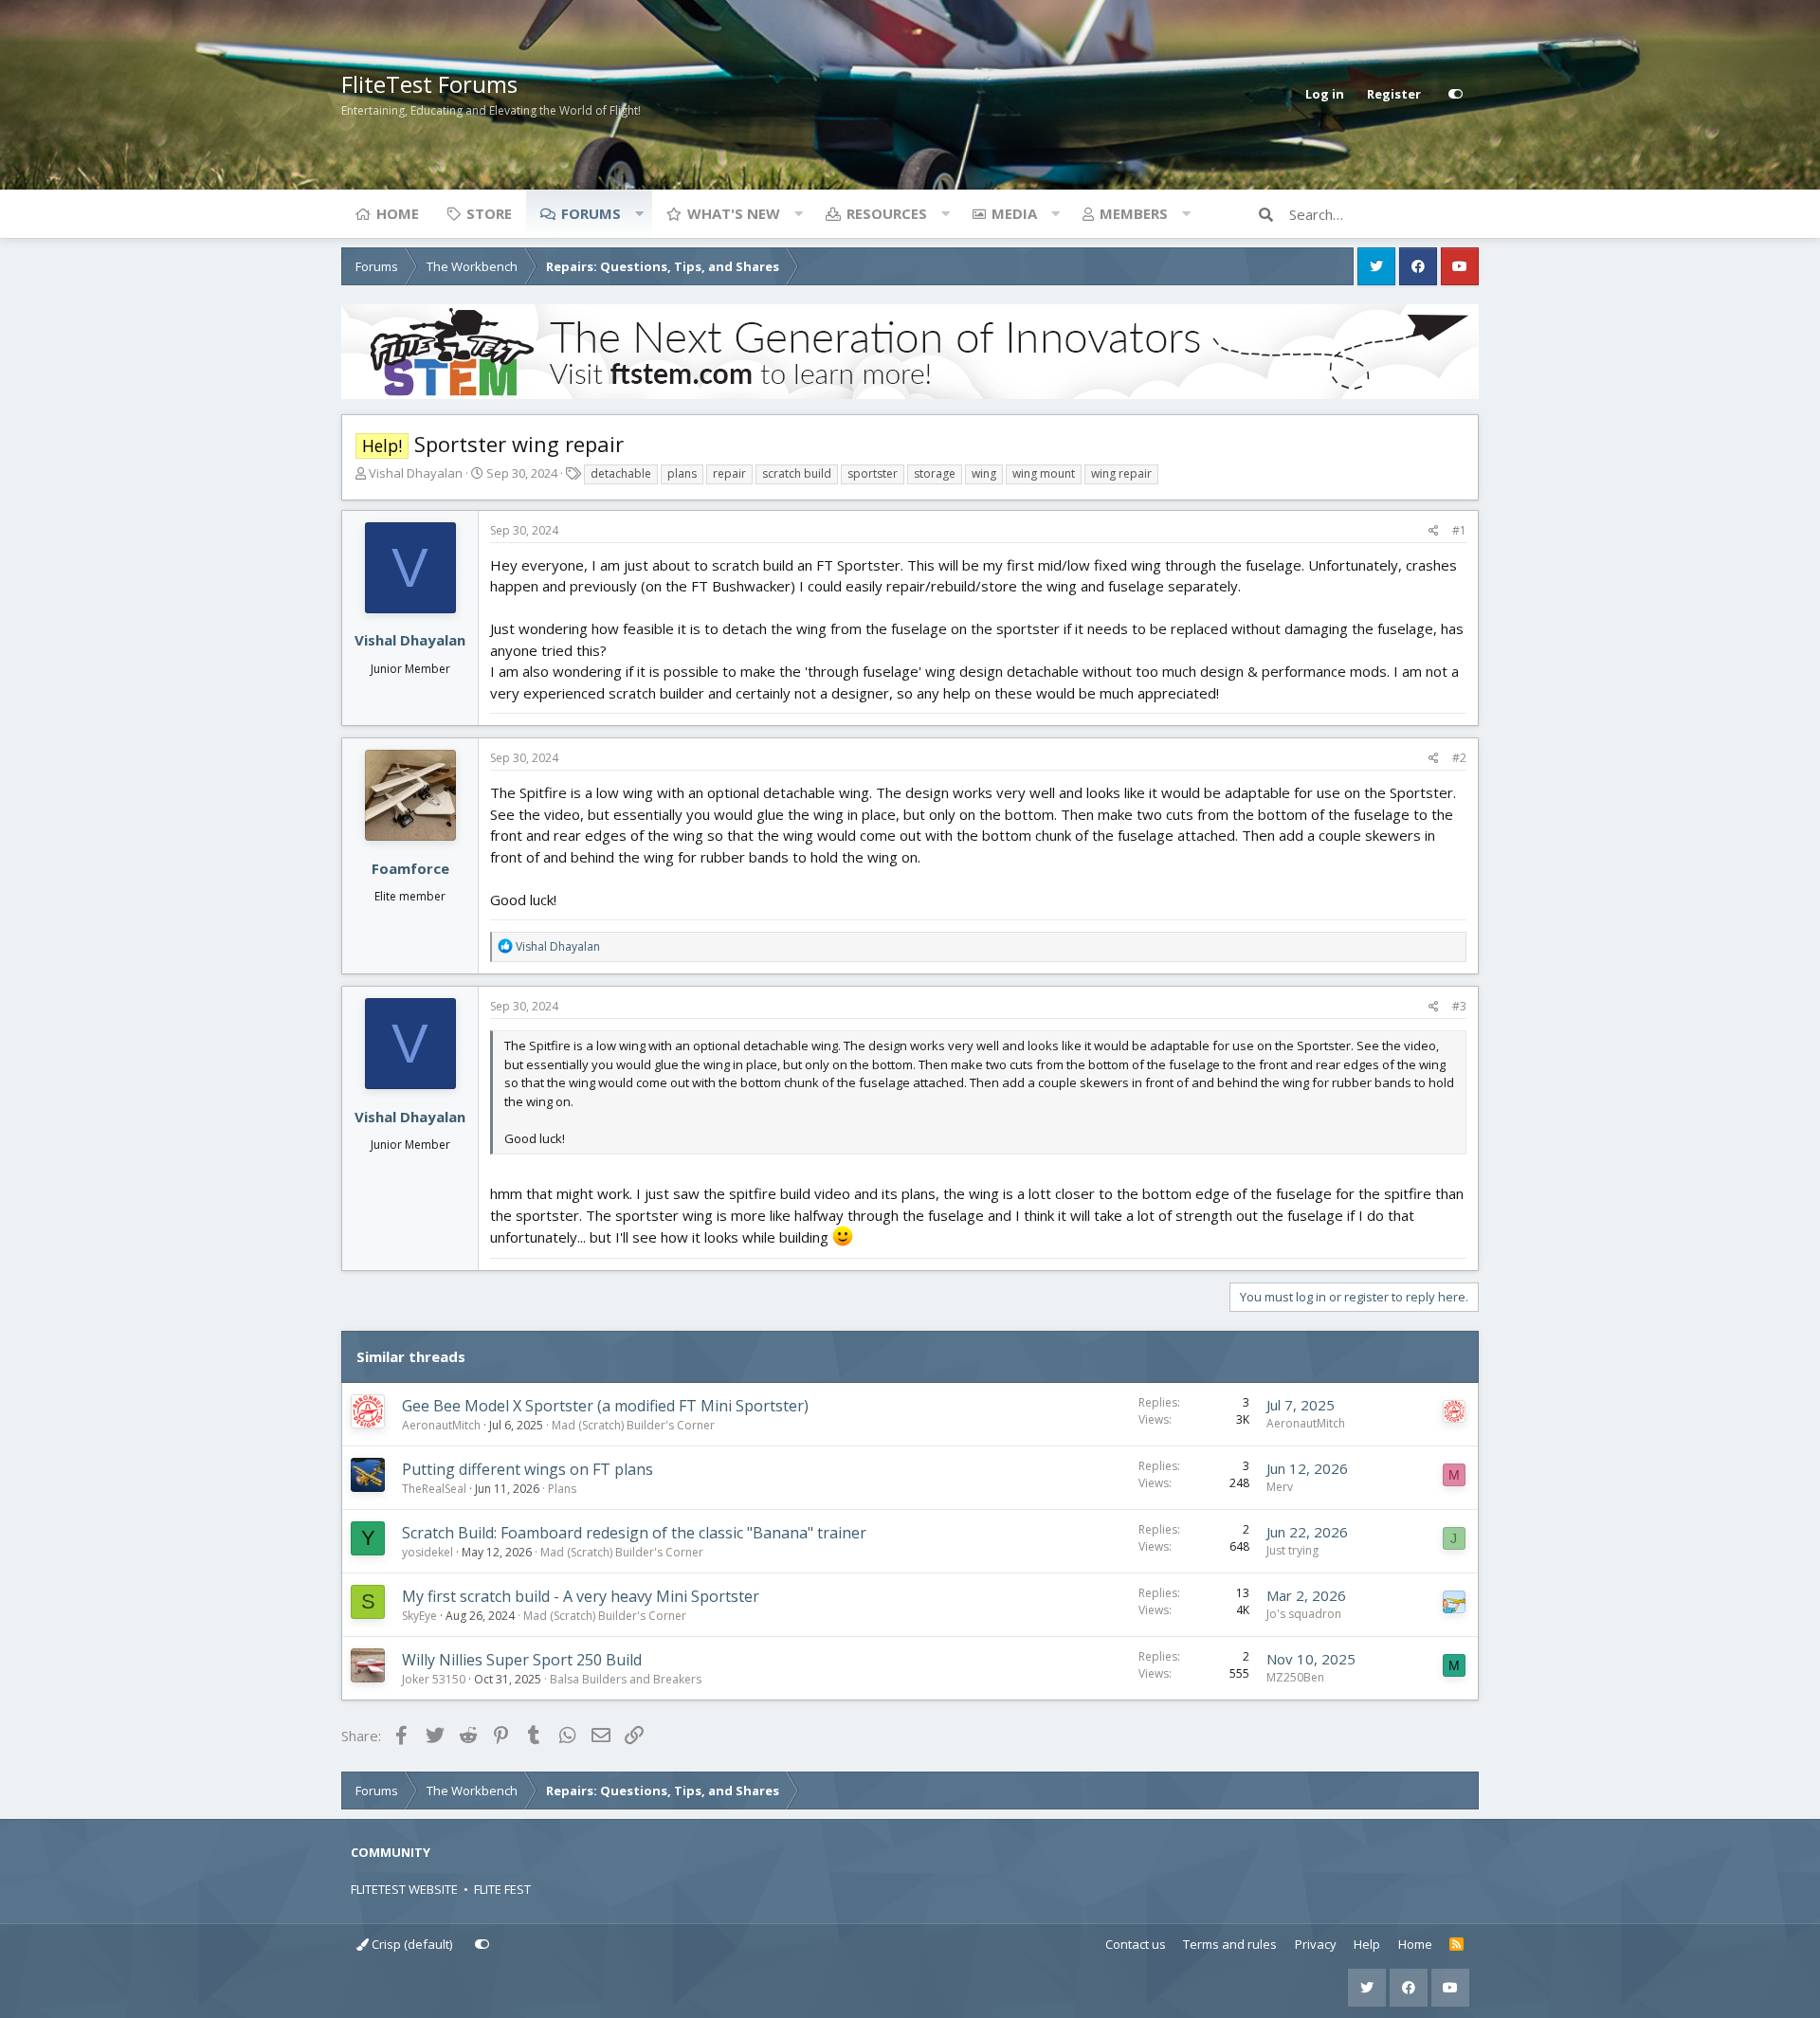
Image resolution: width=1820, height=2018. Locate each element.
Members (1134, 213)
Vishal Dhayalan (416, 473)
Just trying (1292, 1550)
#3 (1459, 1006)
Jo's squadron (1304, 1614)
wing (984, 473)
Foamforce (410, 868)
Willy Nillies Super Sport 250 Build (522, 1660)
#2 (1459, 758)
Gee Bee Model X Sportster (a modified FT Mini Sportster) (605, 1406)
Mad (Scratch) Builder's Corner (633, 1425)
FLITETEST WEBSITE (404, 1889)
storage (935, 473)
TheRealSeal (434, 1489)
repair (729, 473)
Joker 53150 (434, 1679)
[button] (639, 213)
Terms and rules (1230, 1944)
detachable (621, 473)
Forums (591, 213)
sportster (873, 473)
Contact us (1136, 1944)
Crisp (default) (410, 1944)
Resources (887, 213)
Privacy (1316, 1944)
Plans (562, 1489)
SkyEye (419, 1616)
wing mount (1044, 473)
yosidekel (428, 1552)
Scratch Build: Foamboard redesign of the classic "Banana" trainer (634, 1533)
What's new (734, 213)
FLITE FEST (502, 1889)
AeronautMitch (441, 1425)
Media (1014, 213)
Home (398, 213)
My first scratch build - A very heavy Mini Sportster (581, 1596)
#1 (1459, 530)
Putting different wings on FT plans (528, 1469)
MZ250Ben (1295, 1677)
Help (1367, 1944)
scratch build (797, 473)
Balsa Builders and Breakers (626, 1679)
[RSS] (1456, 1945)
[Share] (1434, 531)
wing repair (1121, 473)
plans (682, 473)
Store (489, 213)
